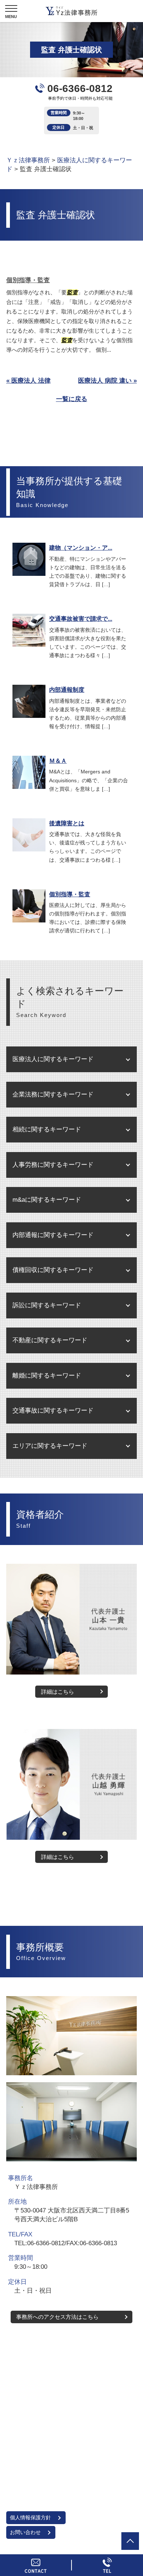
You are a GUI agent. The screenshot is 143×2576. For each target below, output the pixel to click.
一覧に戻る (72, 399)
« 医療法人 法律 (28, 381)
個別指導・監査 (28, 280)
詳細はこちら (58, 1692)
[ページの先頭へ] (130, 2541)
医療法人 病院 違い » (107, 381)
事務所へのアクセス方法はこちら (57, 2317)
